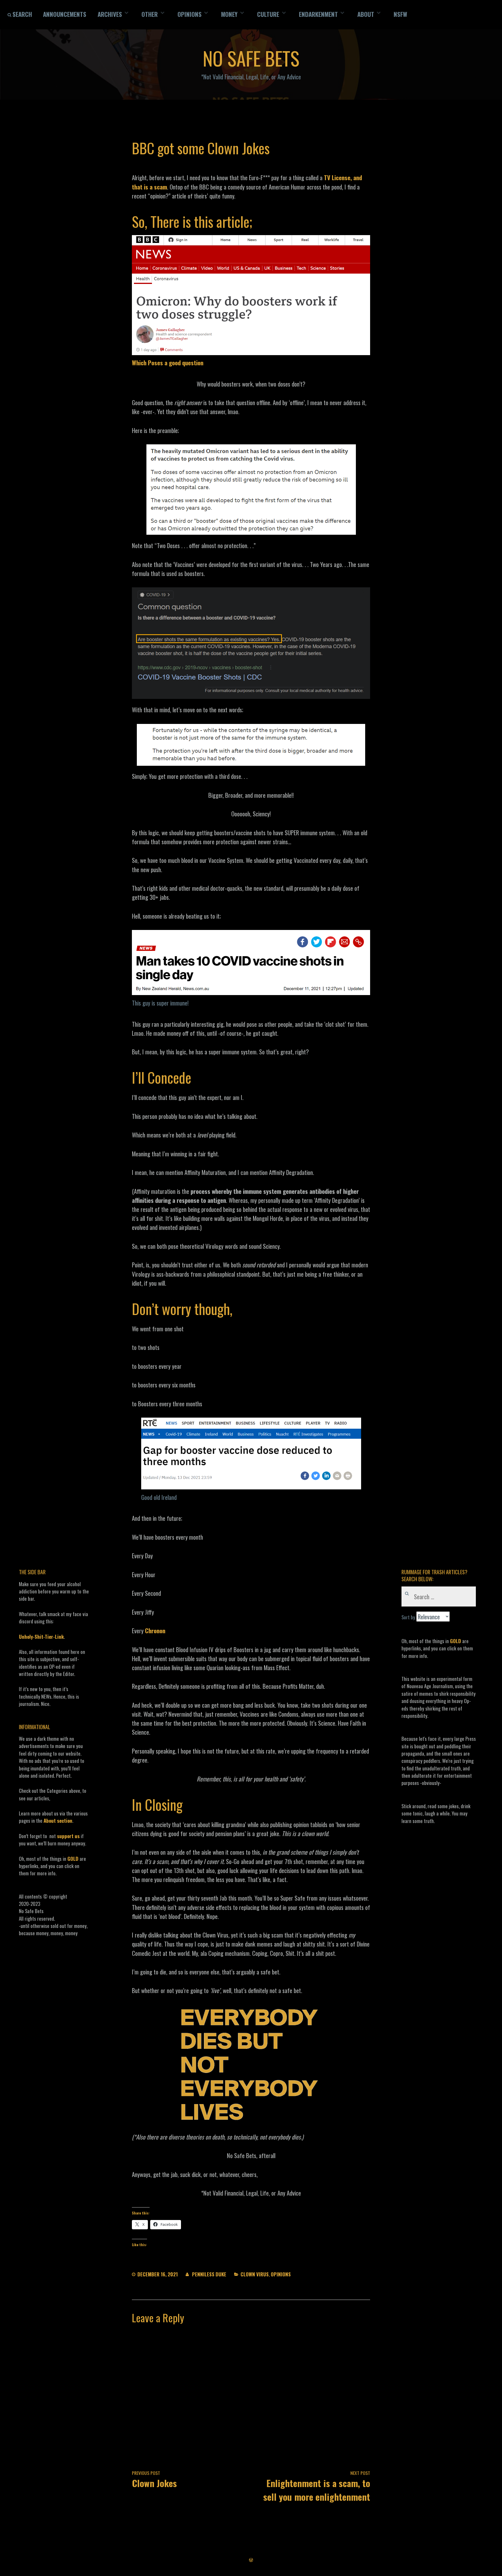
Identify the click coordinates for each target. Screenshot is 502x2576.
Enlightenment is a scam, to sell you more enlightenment (317, 2486)
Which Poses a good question (168, 363)
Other (150, 14)
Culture (268, 14)
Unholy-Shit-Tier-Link (41, 1637)
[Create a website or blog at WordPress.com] (251, 2560)
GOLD (73, 1859)
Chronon (155, 1630)
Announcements (65, 14)
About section (58, 1821)
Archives (110, 14)
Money (229, 14)
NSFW (400, 14)
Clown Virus (255, 2274)
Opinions (190, 14)
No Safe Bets (251, 58)
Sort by (409, 1617)
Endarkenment (318, 14)
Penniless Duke (209, 2274)
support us (68, 1836)
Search (22, 14)
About (366, 14)
